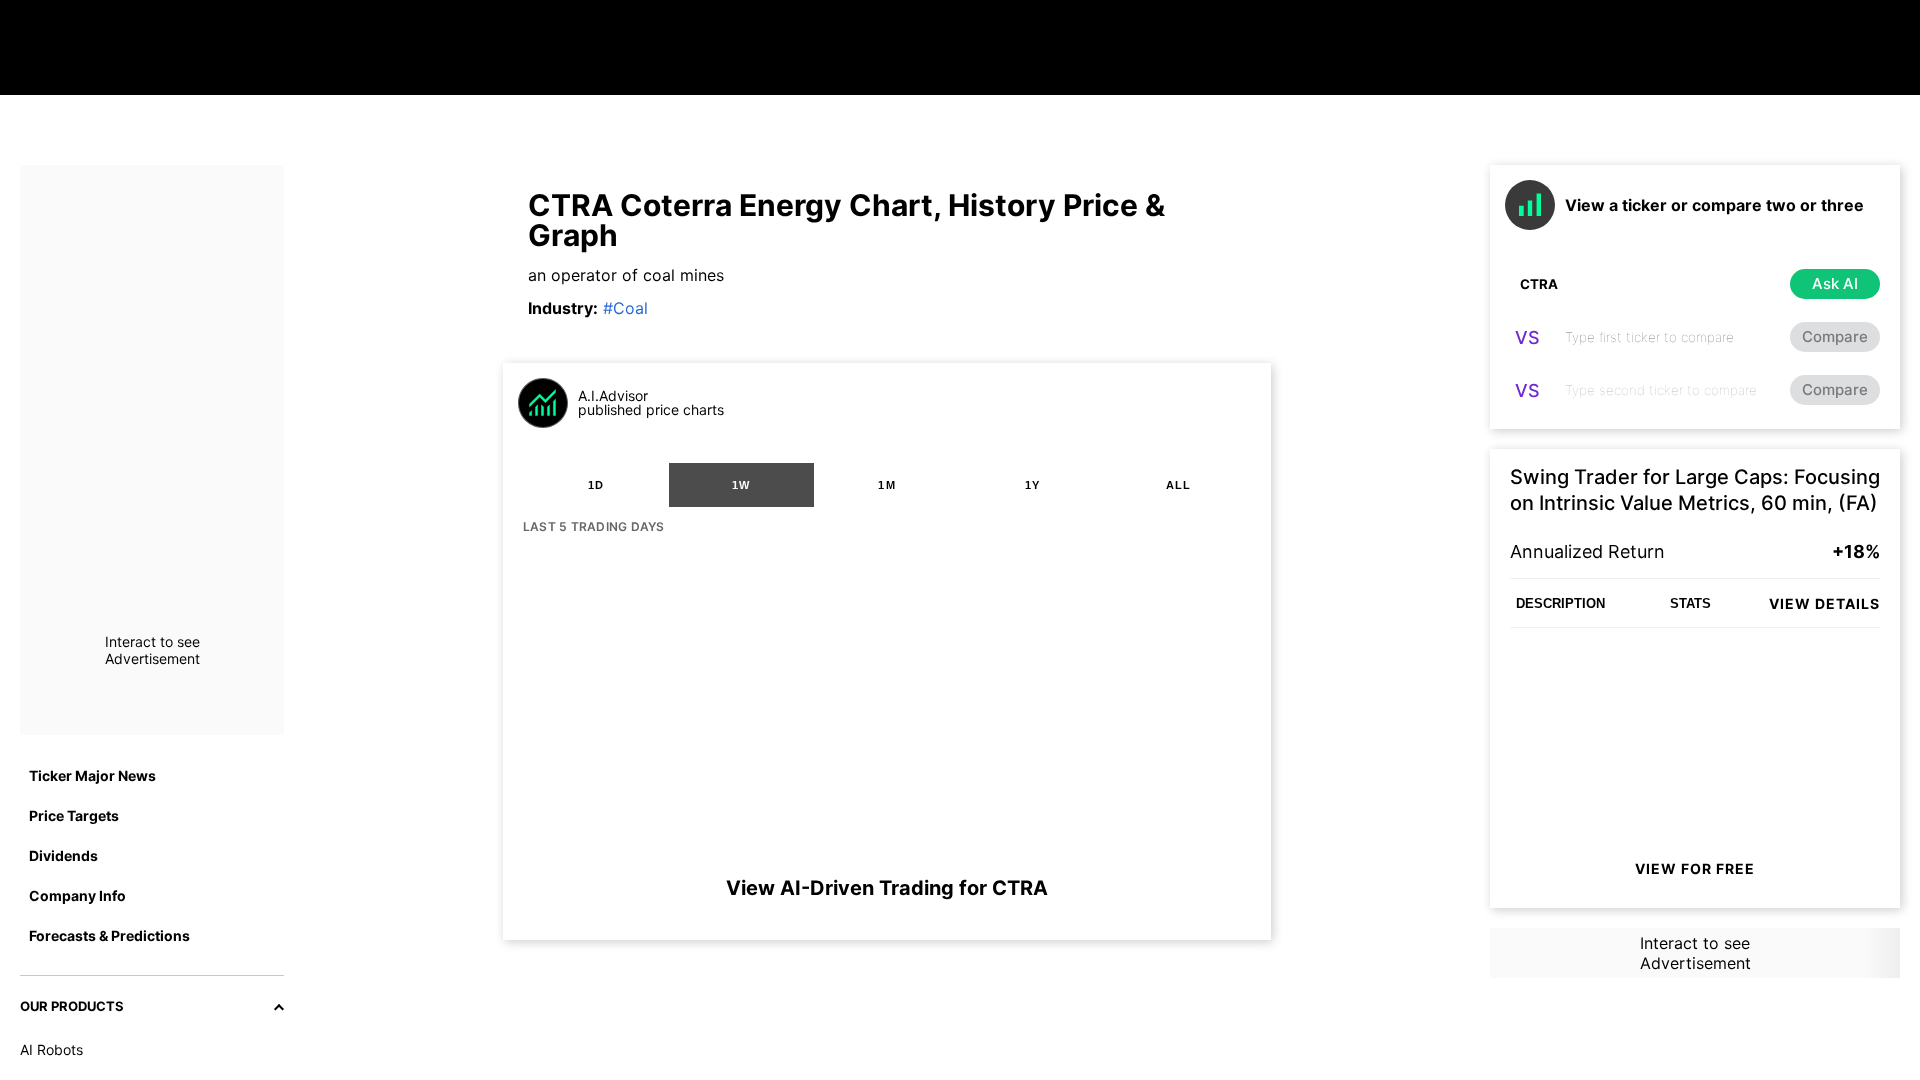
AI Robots (51, 1049)
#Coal (625, 308)
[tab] (596, 485)
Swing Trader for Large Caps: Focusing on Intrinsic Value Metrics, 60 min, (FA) (1695, 490)
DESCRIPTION (1560, 603)
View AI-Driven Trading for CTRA (887, 888)
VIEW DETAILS (1824, 603)
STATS (1690, 603)
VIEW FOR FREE (1695, 868)
